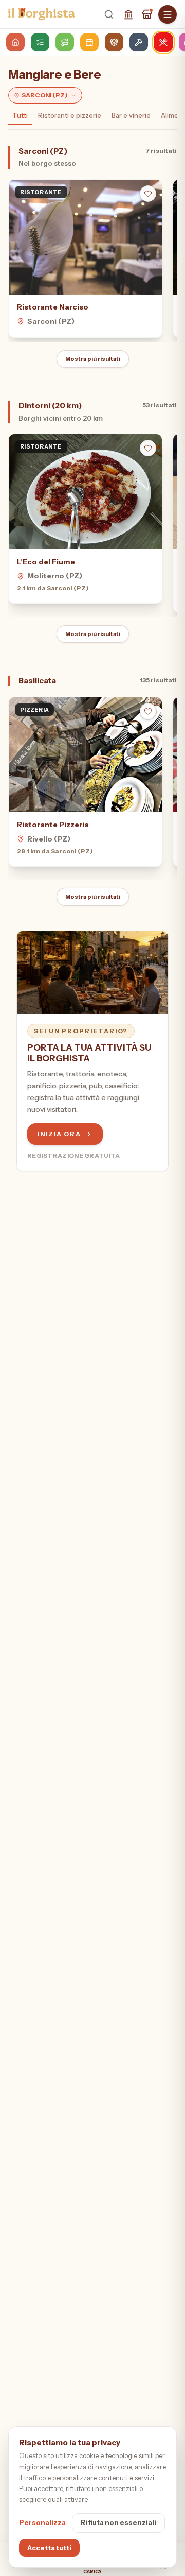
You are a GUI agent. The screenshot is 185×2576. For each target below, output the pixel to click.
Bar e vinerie (131, 115)
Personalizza (42, 2522)
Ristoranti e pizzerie (70, 115)
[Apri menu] (168, 14)
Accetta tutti (49, 2548)
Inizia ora (59, 1134)
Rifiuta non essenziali (118, 2522)
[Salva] (148, 194)
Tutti (20, 115)
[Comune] (128, 14)
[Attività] (147, 14)
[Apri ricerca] (109, 14)
